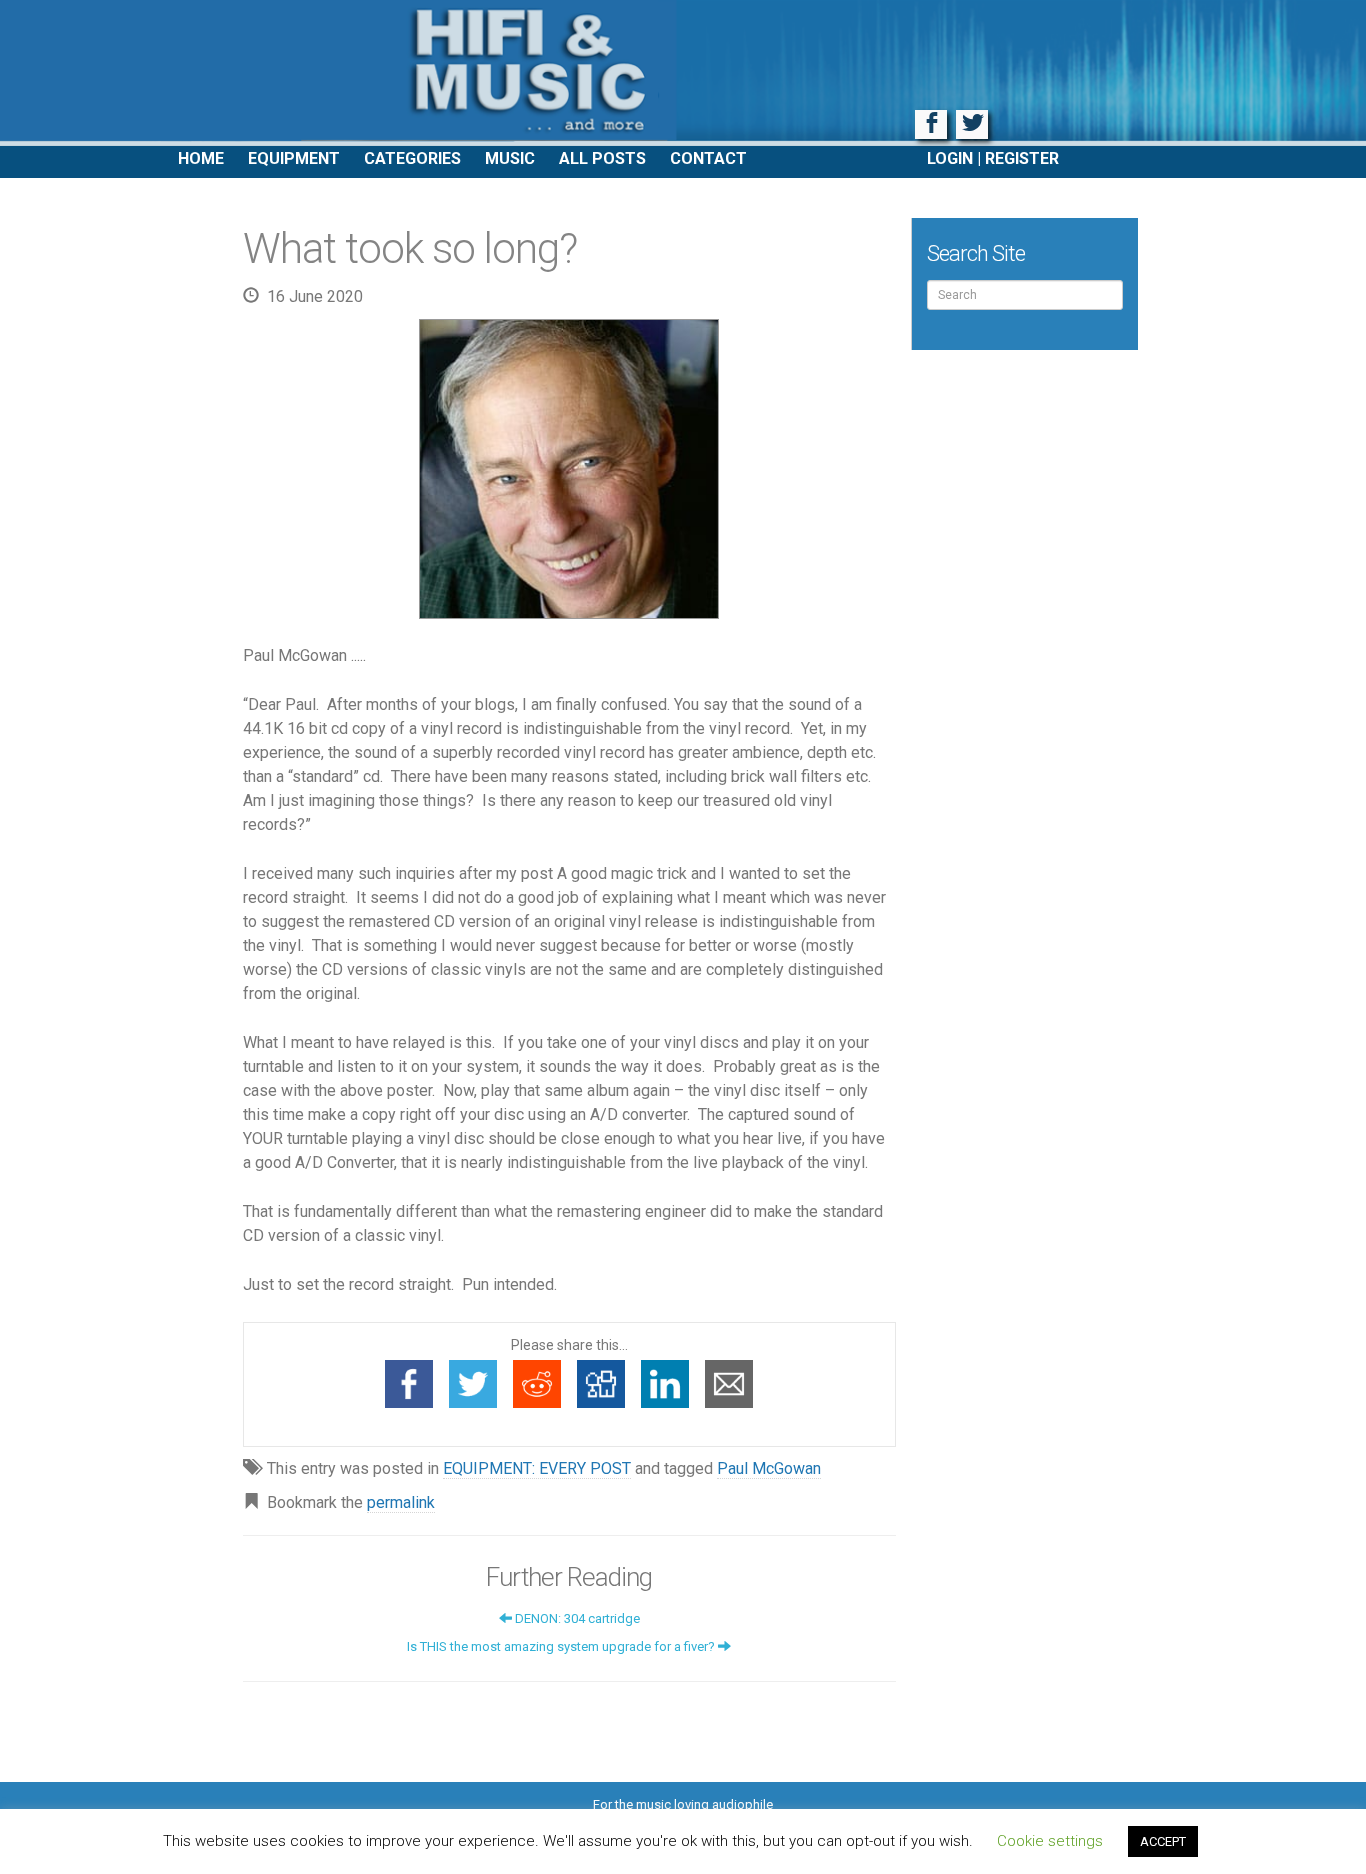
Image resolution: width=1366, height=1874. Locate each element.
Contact (708, 158)
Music (510, 158)
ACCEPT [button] (1163, 1841)
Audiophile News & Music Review (683, 73)
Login (950, 158)
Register (1022, 158)
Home (201, 158)
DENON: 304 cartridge (576, 1618)
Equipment (294, 158)
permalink (401, 1502)
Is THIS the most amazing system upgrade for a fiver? (562, 1646)
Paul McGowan (769, 1468)
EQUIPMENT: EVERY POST (537, 1468)
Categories (412, 158)
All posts (602, 158)
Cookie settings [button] (1050, 1841)
